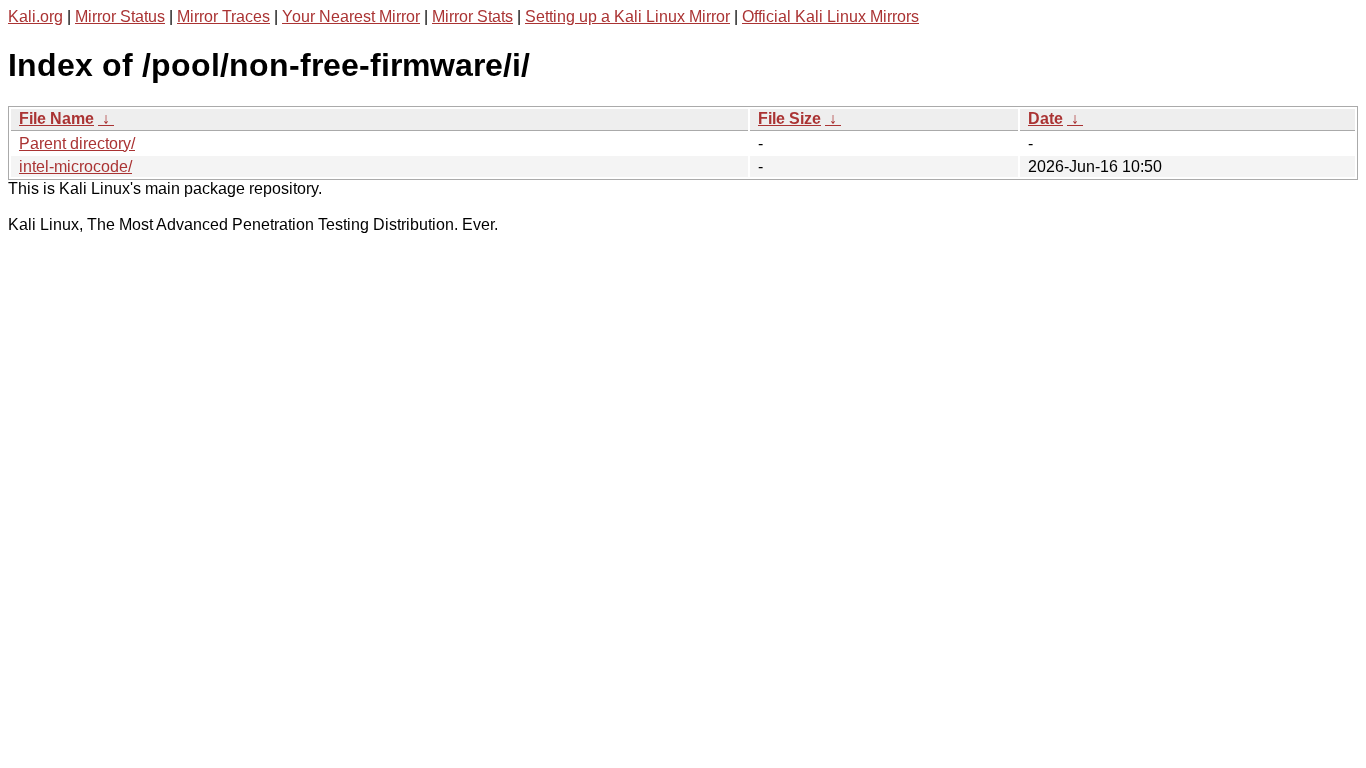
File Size (789, 118)
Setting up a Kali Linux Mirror (627, 16)
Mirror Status (120, 16)
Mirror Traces (223, 16)
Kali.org (35, 16)
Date (1045, 118)
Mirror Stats (472, 16)
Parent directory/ (77, 143)
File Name (56, 118)
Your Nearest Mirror (351, 16)
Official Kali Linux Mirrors (830, 16)
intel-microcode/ (75, 166)
